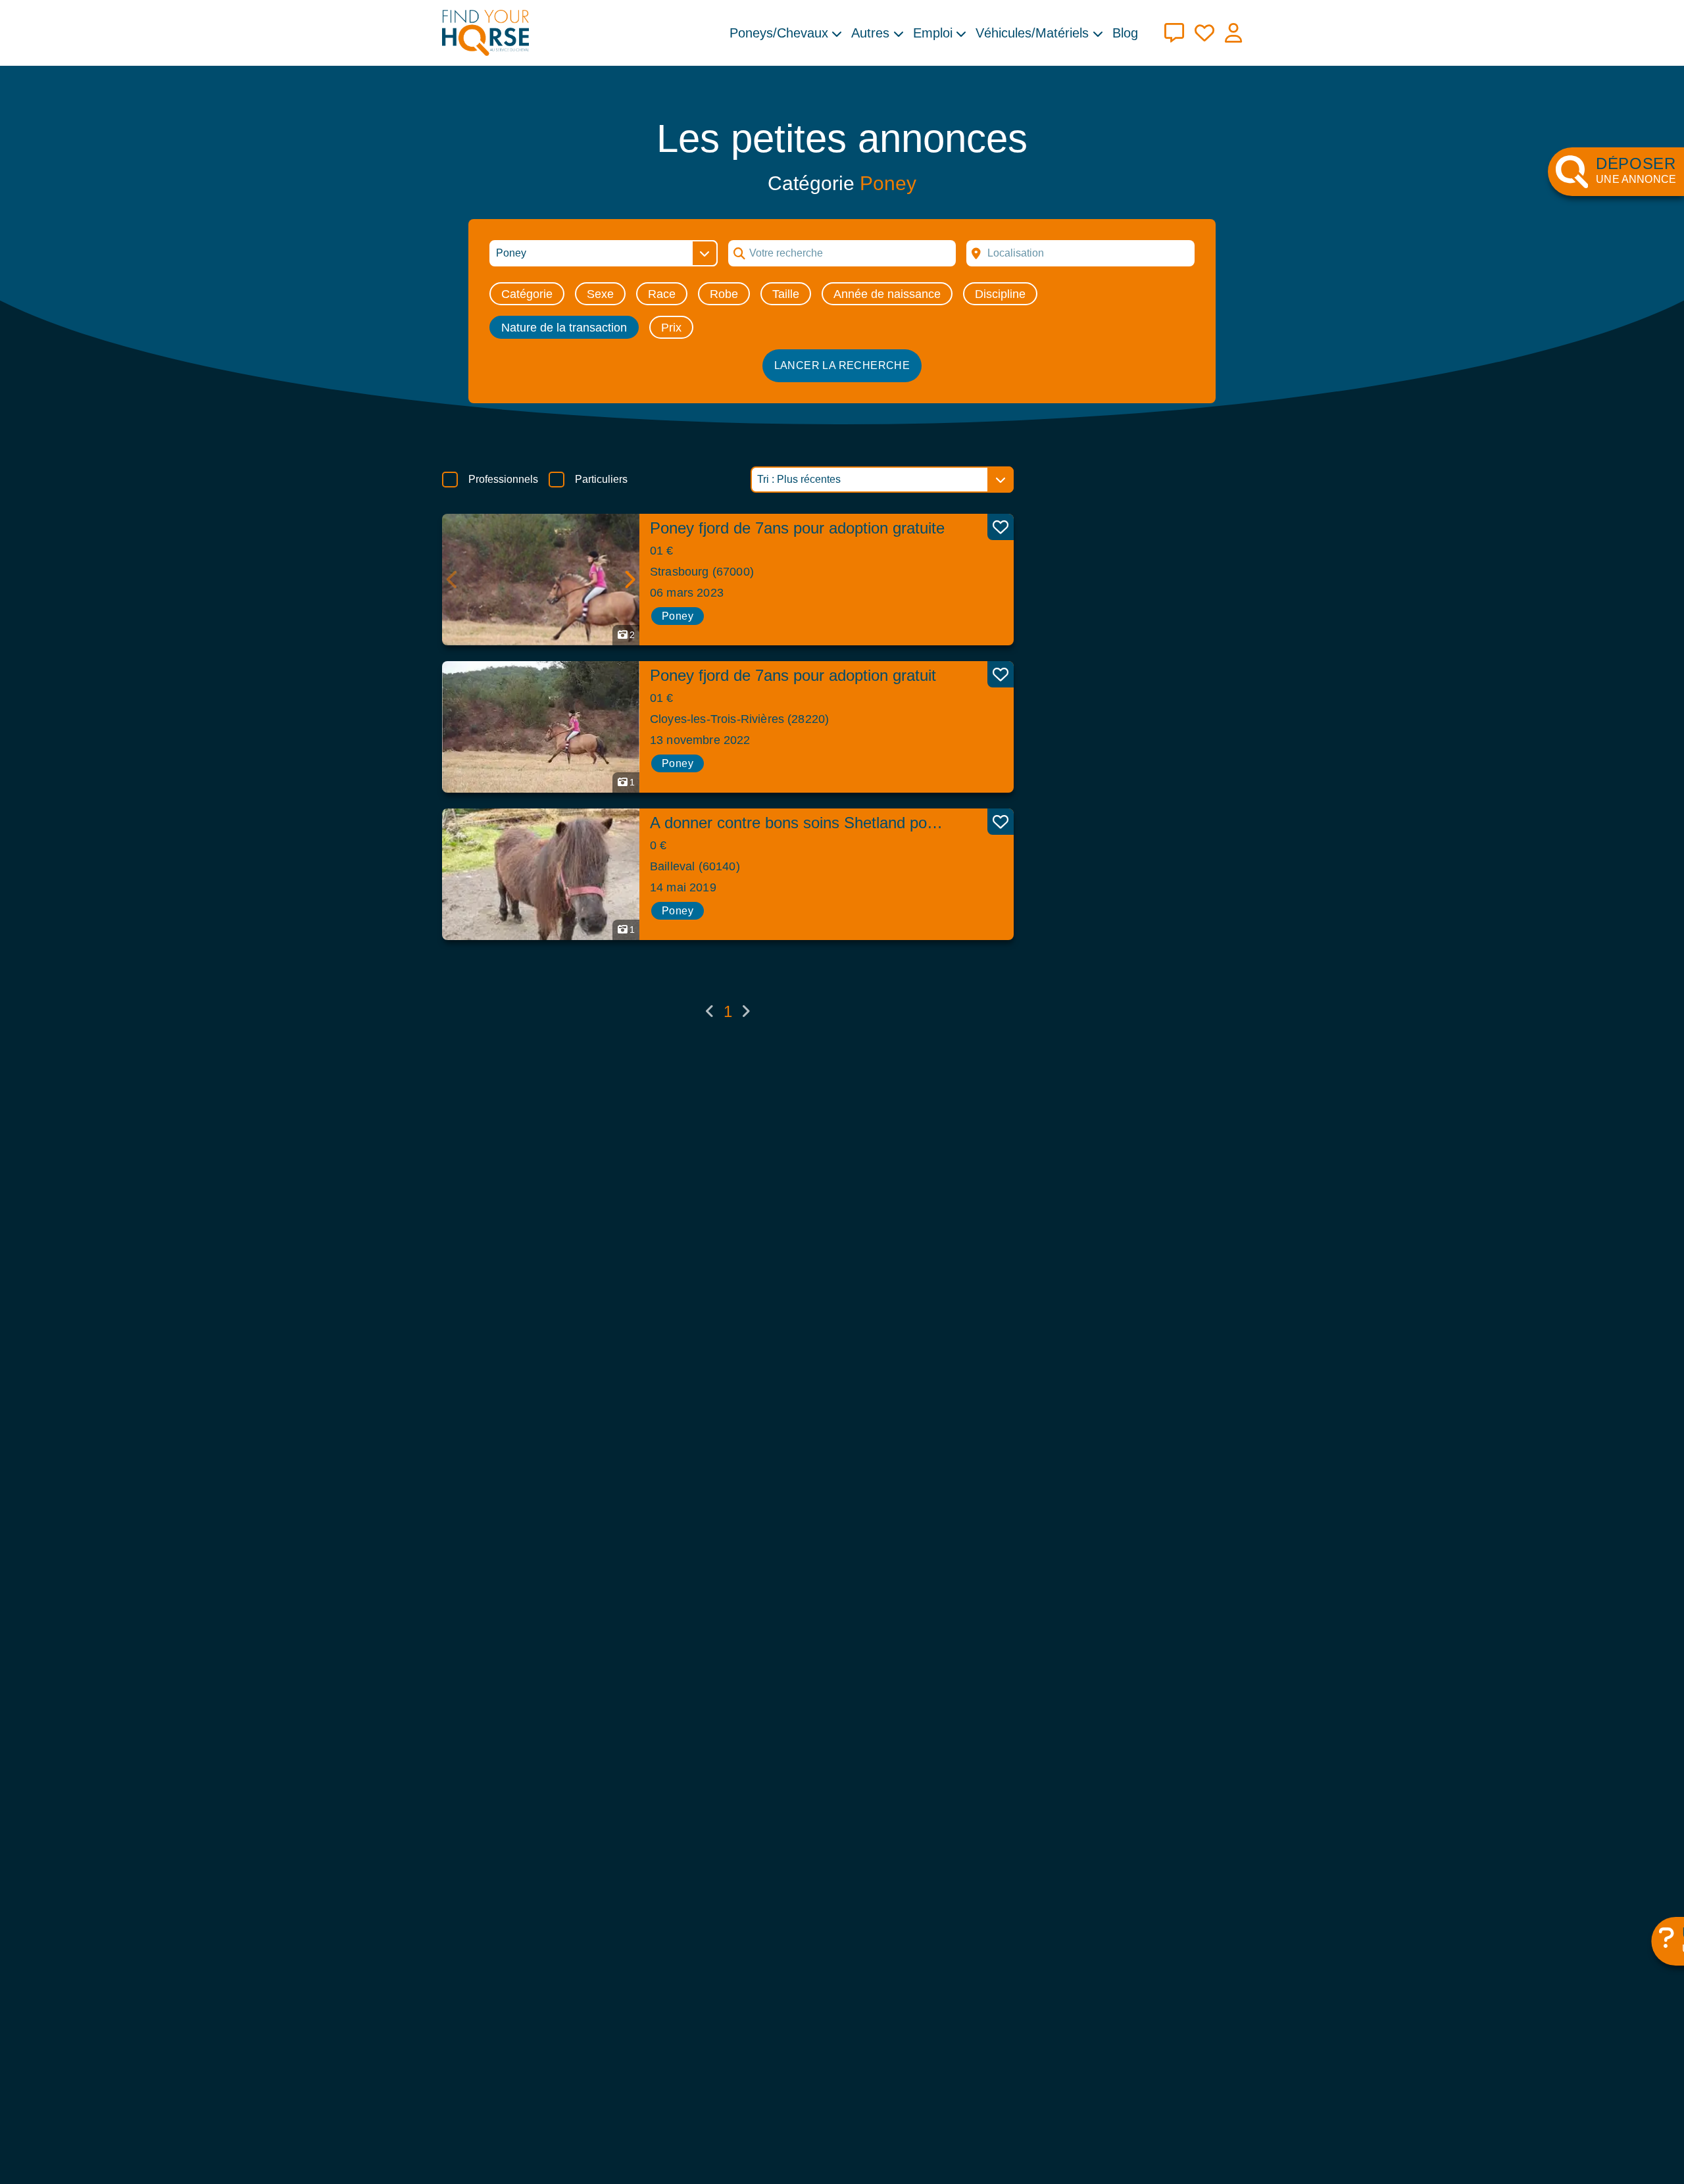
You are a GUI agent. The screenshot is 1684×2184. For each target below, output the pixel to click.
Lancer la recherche (842, 365)
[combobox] (1080, 253)
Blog (1125, 33)
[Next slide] (629, 580)
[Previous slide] (453, 580)
